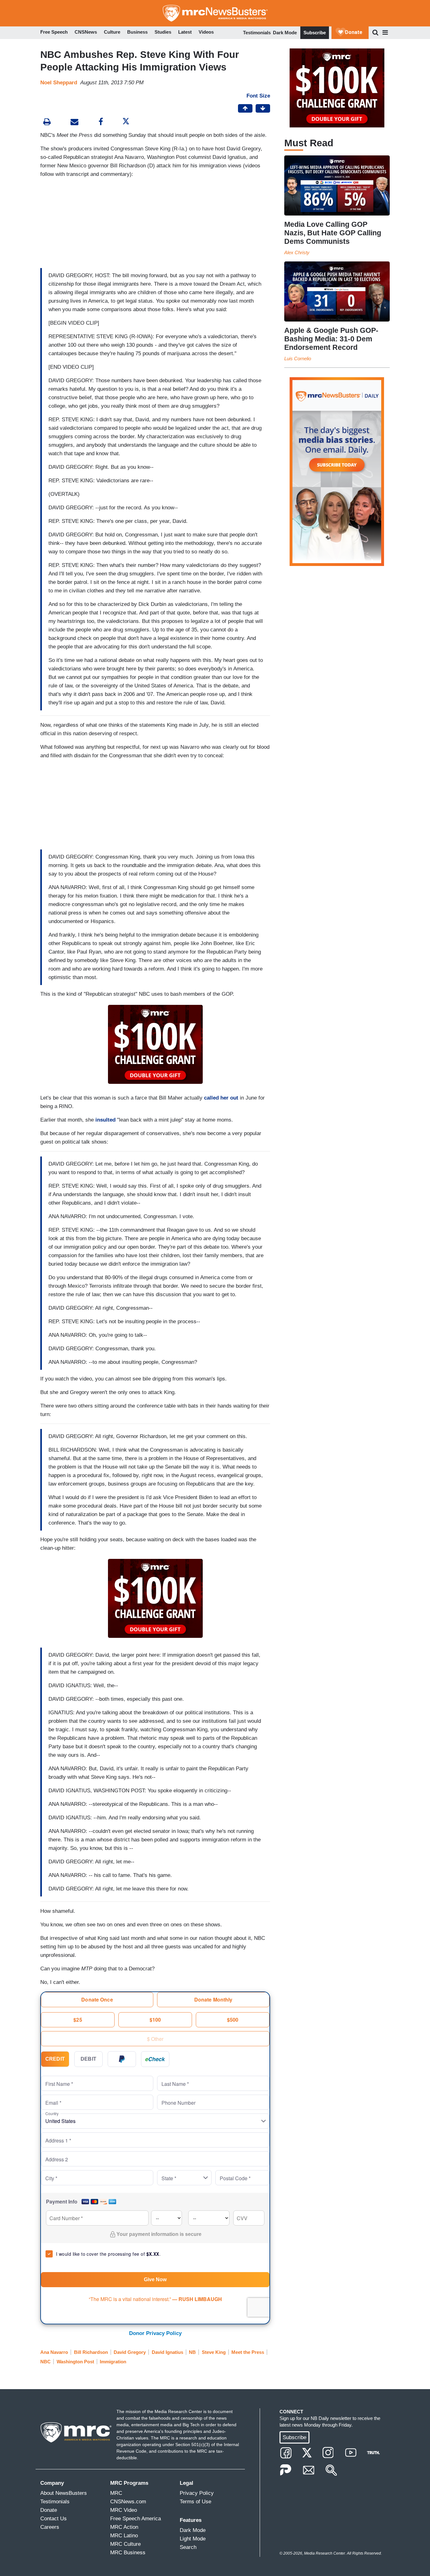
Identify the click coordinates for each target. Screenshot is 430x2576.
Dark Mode (285, 33)
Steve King (214, 2352)
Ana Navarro (54, 2352)
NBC (45, 2362)
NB (192, 2352)
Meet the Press (248, 2352)
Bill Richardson (91, 2352)
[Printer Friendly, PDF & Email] (74, 123)
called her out (221, 1098)
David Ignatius (167, 2352)
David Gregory (130, 2352)
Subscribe (315, 33)
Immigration (113, 2362)
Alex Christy (297, 252)
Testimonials (257, 33)
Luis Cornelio (298, 358)
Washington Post (75, 2362)
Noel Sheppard (59, 83)
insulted (105, 1120)
